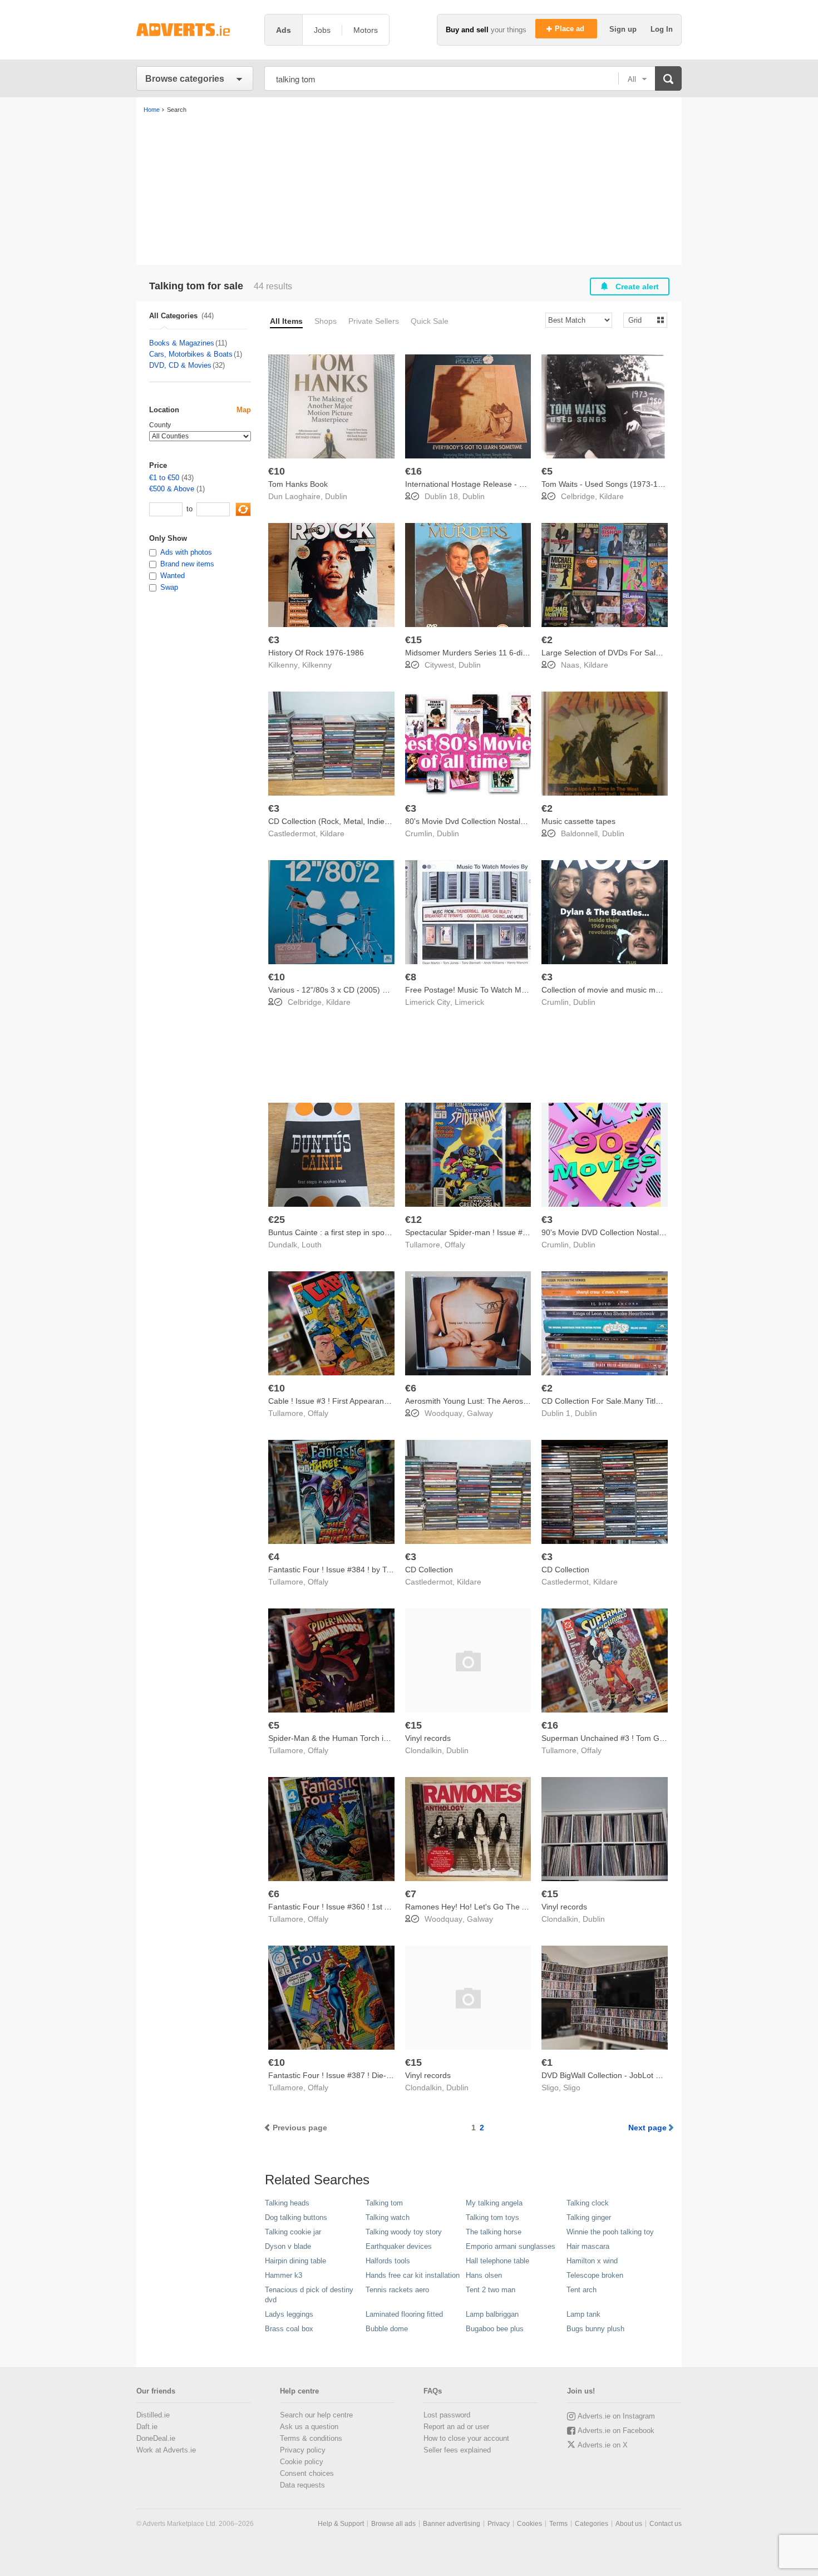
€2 (547, 640)
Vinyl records (428, 1738)
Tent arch (582, 2290)
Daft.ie (147, 2427)
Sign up (624, 29)
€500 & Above (172, 489)
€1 (547, 2062)
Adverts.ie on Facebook (616, 2431)
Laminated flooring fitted (404, 2314)
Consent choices (307, 2473)
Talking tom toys (492, 2217)
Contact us (666, 2524)
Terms (558, 2524)
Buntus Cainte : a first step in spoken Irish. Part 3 (354, 1232)
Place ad (571, 29)
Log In (662, 29)
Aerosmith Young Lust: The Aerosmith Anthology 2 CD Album (512, 1401)
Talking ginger (589, 2217)
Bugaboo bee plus (495, 2329)
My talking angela (494, 2203)
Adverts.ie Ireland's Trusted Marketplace (195, 30)
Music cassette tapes (578, 821)
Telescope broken (595, 2275)
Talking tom (384, 2203)
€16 (413, 471)
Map (244, 410)
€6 (411, 1388)
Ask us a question (309, 2427)
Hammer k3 (284, 2275)
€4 (274, 1557)
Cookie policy (302, 2462)
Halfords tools (388, 2261)
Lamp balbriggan (492, 2314)
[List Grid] (641, 320)
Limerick (469, 1002)
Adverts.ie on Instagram (616, 2416)
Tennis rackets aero (397, 2290)
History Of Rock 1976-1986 (316, 653)
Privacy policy (303, 2450)
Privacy (499, 2524)
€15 (413, 640)
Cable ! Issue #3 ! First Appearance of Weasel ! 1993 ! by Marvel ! (384, 1401)
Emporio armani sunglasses (511, 2246)
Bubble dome (387, 2329)
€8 (411, 977)
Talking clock (588, 2203)
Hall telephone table (497, 2261)
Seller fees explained (457, 2450)
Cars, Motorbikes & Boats (191, 354)
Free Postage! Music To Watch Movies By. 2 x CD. (493, 990)
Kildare (612, 496)
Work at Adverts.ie (166, 2450)
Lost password (447, 2415)
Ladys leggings (289, 2314)
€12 (413, 1220)
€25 (277, 1220)
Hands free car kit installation (413, 2275)
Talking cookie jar (293, 2232)
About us (629, 2524)
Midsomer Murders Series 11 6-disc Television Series (498, 653)
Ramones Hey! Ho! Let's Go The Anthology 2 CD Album (503, 1907)
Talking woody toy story (404, 2232)
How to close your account (466, 2438)
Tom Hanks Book (298, 484)
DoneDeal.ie (156, 2438)
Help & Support (341, 2524)
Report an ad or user (456, 2427)
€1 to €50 (164, 478)
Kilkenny (317, 665)
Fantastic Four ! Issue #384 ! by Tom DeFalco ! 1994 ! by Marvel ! (384, 1570)
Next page (647, 2128)
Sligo (572, 2088)
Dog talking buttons (296, 2217)
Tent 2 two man (491, 2290)
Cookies (529, 2524)
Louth (312, 1245)
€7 (411, 1894)
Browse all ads (393, 2524)
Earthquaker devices (399, 2246)
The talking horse (494, 2232)
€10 (277, 471)
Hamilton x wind (592, 2261)
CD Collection (429, 1570)
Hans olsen (484, 2275)
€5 (547, 471)
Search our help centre (316, 2415)
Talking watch (388, 2217)
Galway (480, 1413)
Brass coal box (289, 2329)
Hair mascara (588, 2246)
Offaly (455, 1245)
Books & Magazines (182, 343)
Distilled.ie (153, 2415)
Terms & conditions (311, 2438)
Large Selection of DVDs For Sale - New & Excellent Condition (651, 653)
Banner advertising (452, 2524)
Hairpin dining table (295, 2261)
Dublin (336, 496)
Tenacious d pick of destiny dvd (309, 2295)
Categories (592, 2524)
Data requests (302, 2485)
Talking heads (287, 2203)
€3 (274, 640)
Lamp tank (583, 2314)
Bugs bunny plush (595, 2329)
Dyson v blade (288, 2246)
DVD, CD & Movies (180, 365)
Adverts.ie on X (603, 2445)
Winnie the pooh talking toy (610, 2232)
